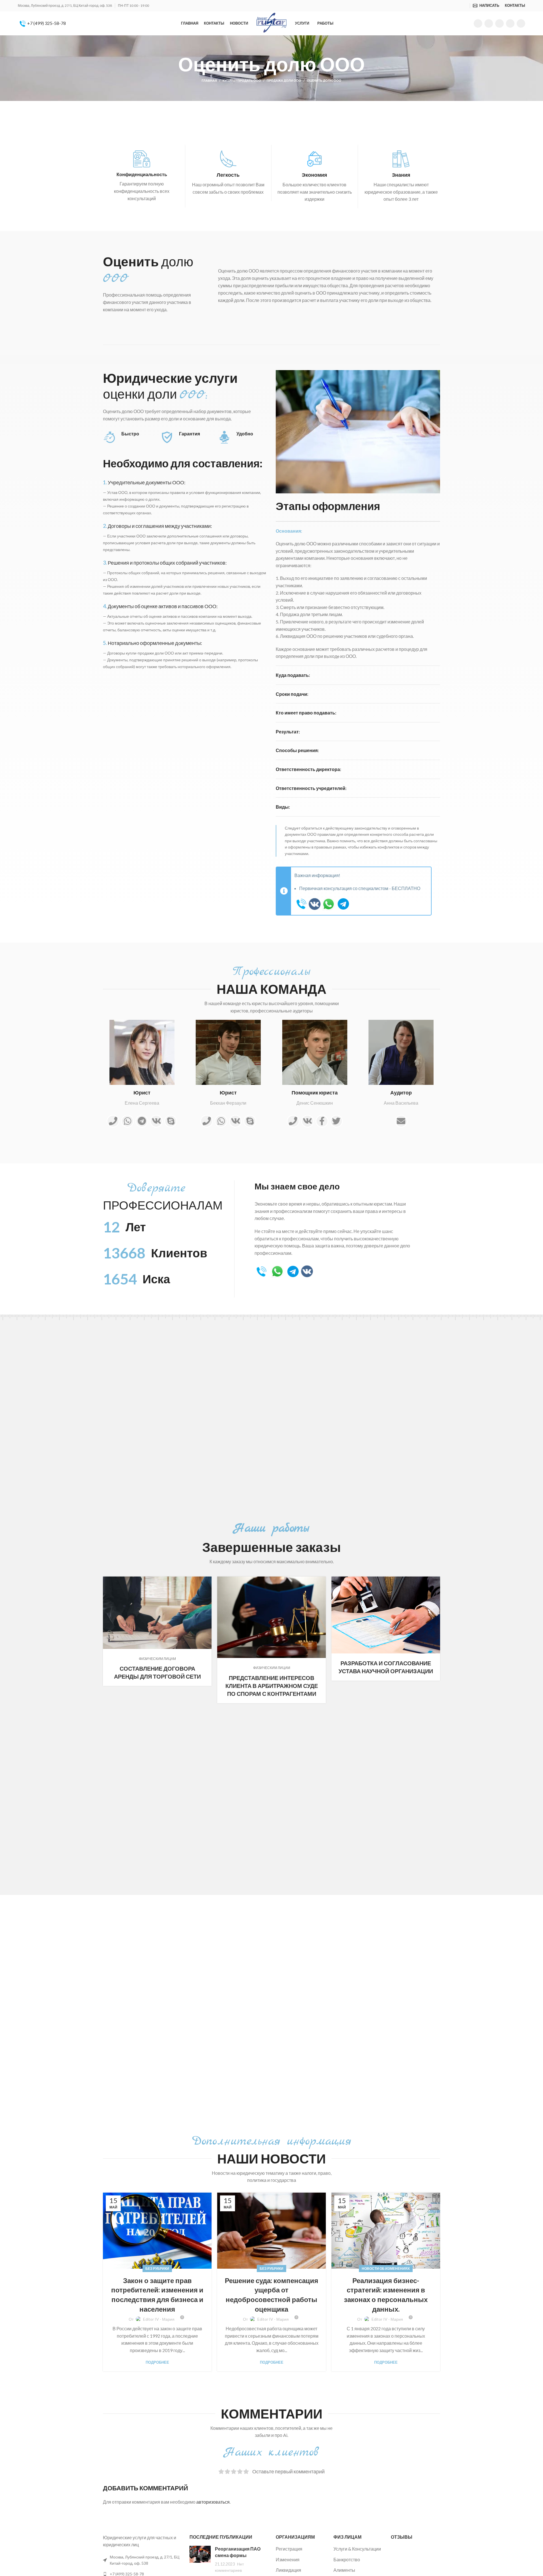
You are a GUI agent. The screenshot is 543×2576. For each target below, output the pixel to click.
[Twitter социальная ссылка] (489, 23)
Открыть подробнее (207, 1581)
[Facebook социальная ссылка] (478, 23)
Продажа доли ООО (284, 80)
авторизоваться (213, 2502)
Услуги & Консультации (357, 2549)
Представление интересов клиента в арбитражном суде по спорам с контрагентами (272, 1686)
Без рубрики (157, 2269)
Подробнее (157, 2362)
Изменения (288, 2559)
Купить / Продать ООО (242, 80)
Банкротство (347, 2559)
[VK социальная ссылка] (510, 23)
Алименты (344, 2570)
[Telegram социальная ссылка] (521, 23)
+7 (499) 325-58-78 (46, 23)
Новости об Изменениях (386, 2269)
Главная (209, 80)
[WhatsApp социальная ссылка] (499, 23)
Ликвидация (288, 2570)
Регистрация (289, 2549)
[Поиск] (467, 6)
